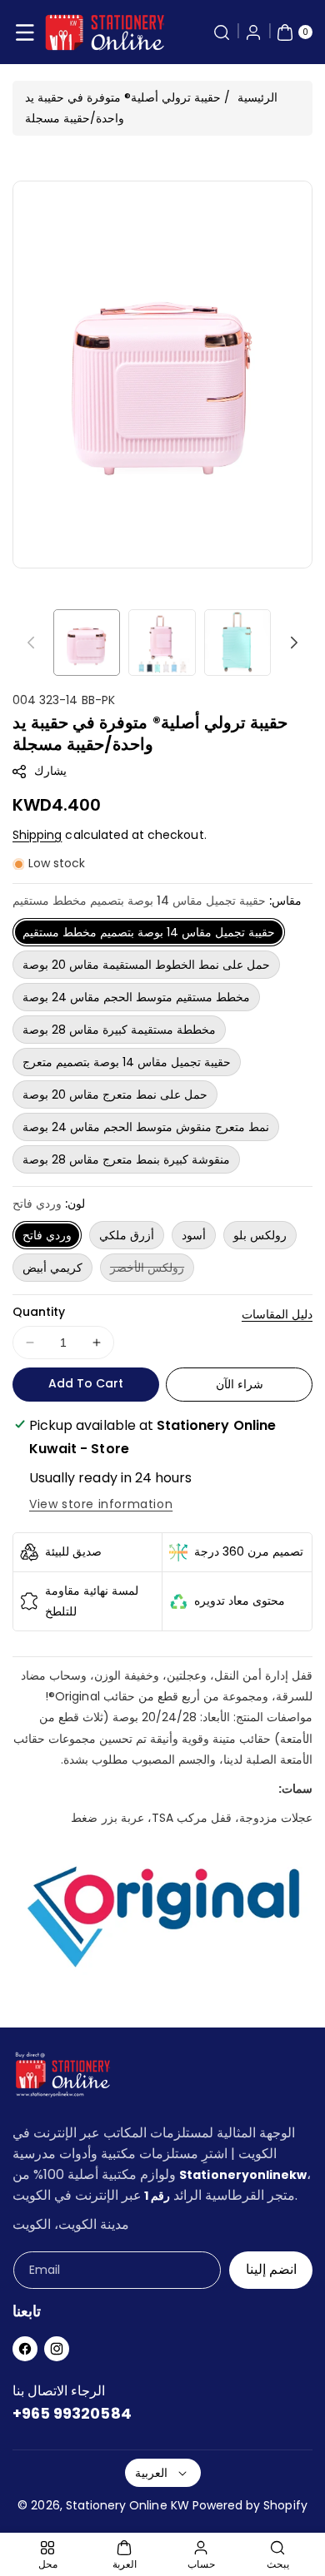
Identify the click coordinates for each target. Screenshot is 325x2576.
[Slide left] (31, 643)
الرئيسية (257, 97)
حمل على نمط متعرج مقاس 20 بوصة (115, 1094)
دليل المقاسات (277, 1314)
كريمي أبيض (52, 1268)
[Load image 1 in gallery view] (87, 643)
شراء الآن (240, 1384)
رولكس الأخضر (152, 1270)
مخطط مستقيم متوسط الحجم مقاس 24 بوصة (136, 997)
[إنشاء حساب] (253, 32)
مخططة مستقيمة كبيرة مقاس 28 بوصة (119, 1030)
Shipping (37, 835)
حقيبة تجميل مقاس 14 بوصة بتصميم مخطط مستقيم (149, 932)
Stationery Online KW (127, 2505)
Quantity (39, 1312)
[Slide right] (294, 643)
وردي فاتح (47, 1235)
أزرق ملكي (127, 1235)
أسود (194, 1235)
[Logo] (62, 2078)
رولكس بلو (260, 1235)
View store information (101, 1504)
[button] (25, 32)
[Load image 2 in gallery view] (162, 643)
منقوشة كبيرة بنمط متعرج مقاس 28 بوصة (126, 1159)
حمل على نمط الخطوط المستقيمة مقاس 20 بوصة (146, 965)
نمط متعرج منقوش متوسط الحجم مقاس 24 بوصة (146, 1127)
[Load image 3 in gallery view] (237, 643)
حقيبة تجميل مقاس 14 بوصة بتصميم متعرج (127, 1062)
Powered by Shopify (250, 2505)
